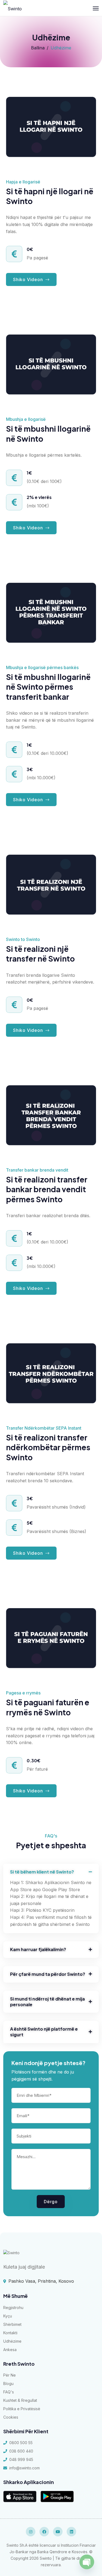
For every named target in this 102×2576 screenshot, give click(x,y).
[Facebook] (44, 2532)
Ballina (38, 48)
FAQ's (9, 2392)
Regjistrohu (13, 2308)
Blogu (8, 2383)
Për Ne (10, 2375)
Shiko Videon (29, 279)
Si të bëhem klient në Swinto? (42, 1872)
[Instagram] (31, 2532)
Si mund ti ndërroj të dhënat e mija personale (47, 2002)
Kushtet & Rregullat (20, 2400)
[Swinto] (13, 8)
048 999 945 (21, 2459)
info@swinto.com (24, 2468)
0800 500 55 (21, 2443)
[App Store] (20, 2497)
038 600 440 (21, 2451)
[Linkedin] (71, 2532)
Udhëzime (12, 2341)
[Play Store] (57, 2497)
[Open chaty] (87, 2562)
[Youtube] (58, 2532)
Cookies (11, 2417)
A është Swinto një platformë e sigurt (44, 2032)
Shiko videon (29, 528)
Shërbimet (12, 2324)
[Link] (11, 2252)
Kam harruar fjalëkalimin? (38, 1950)
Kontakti (10, 2333)
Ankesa (10, 2350)
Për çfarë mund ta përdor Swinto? (48, 1974)
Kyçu (8, 2316)
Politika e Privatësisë (22, 2409)
